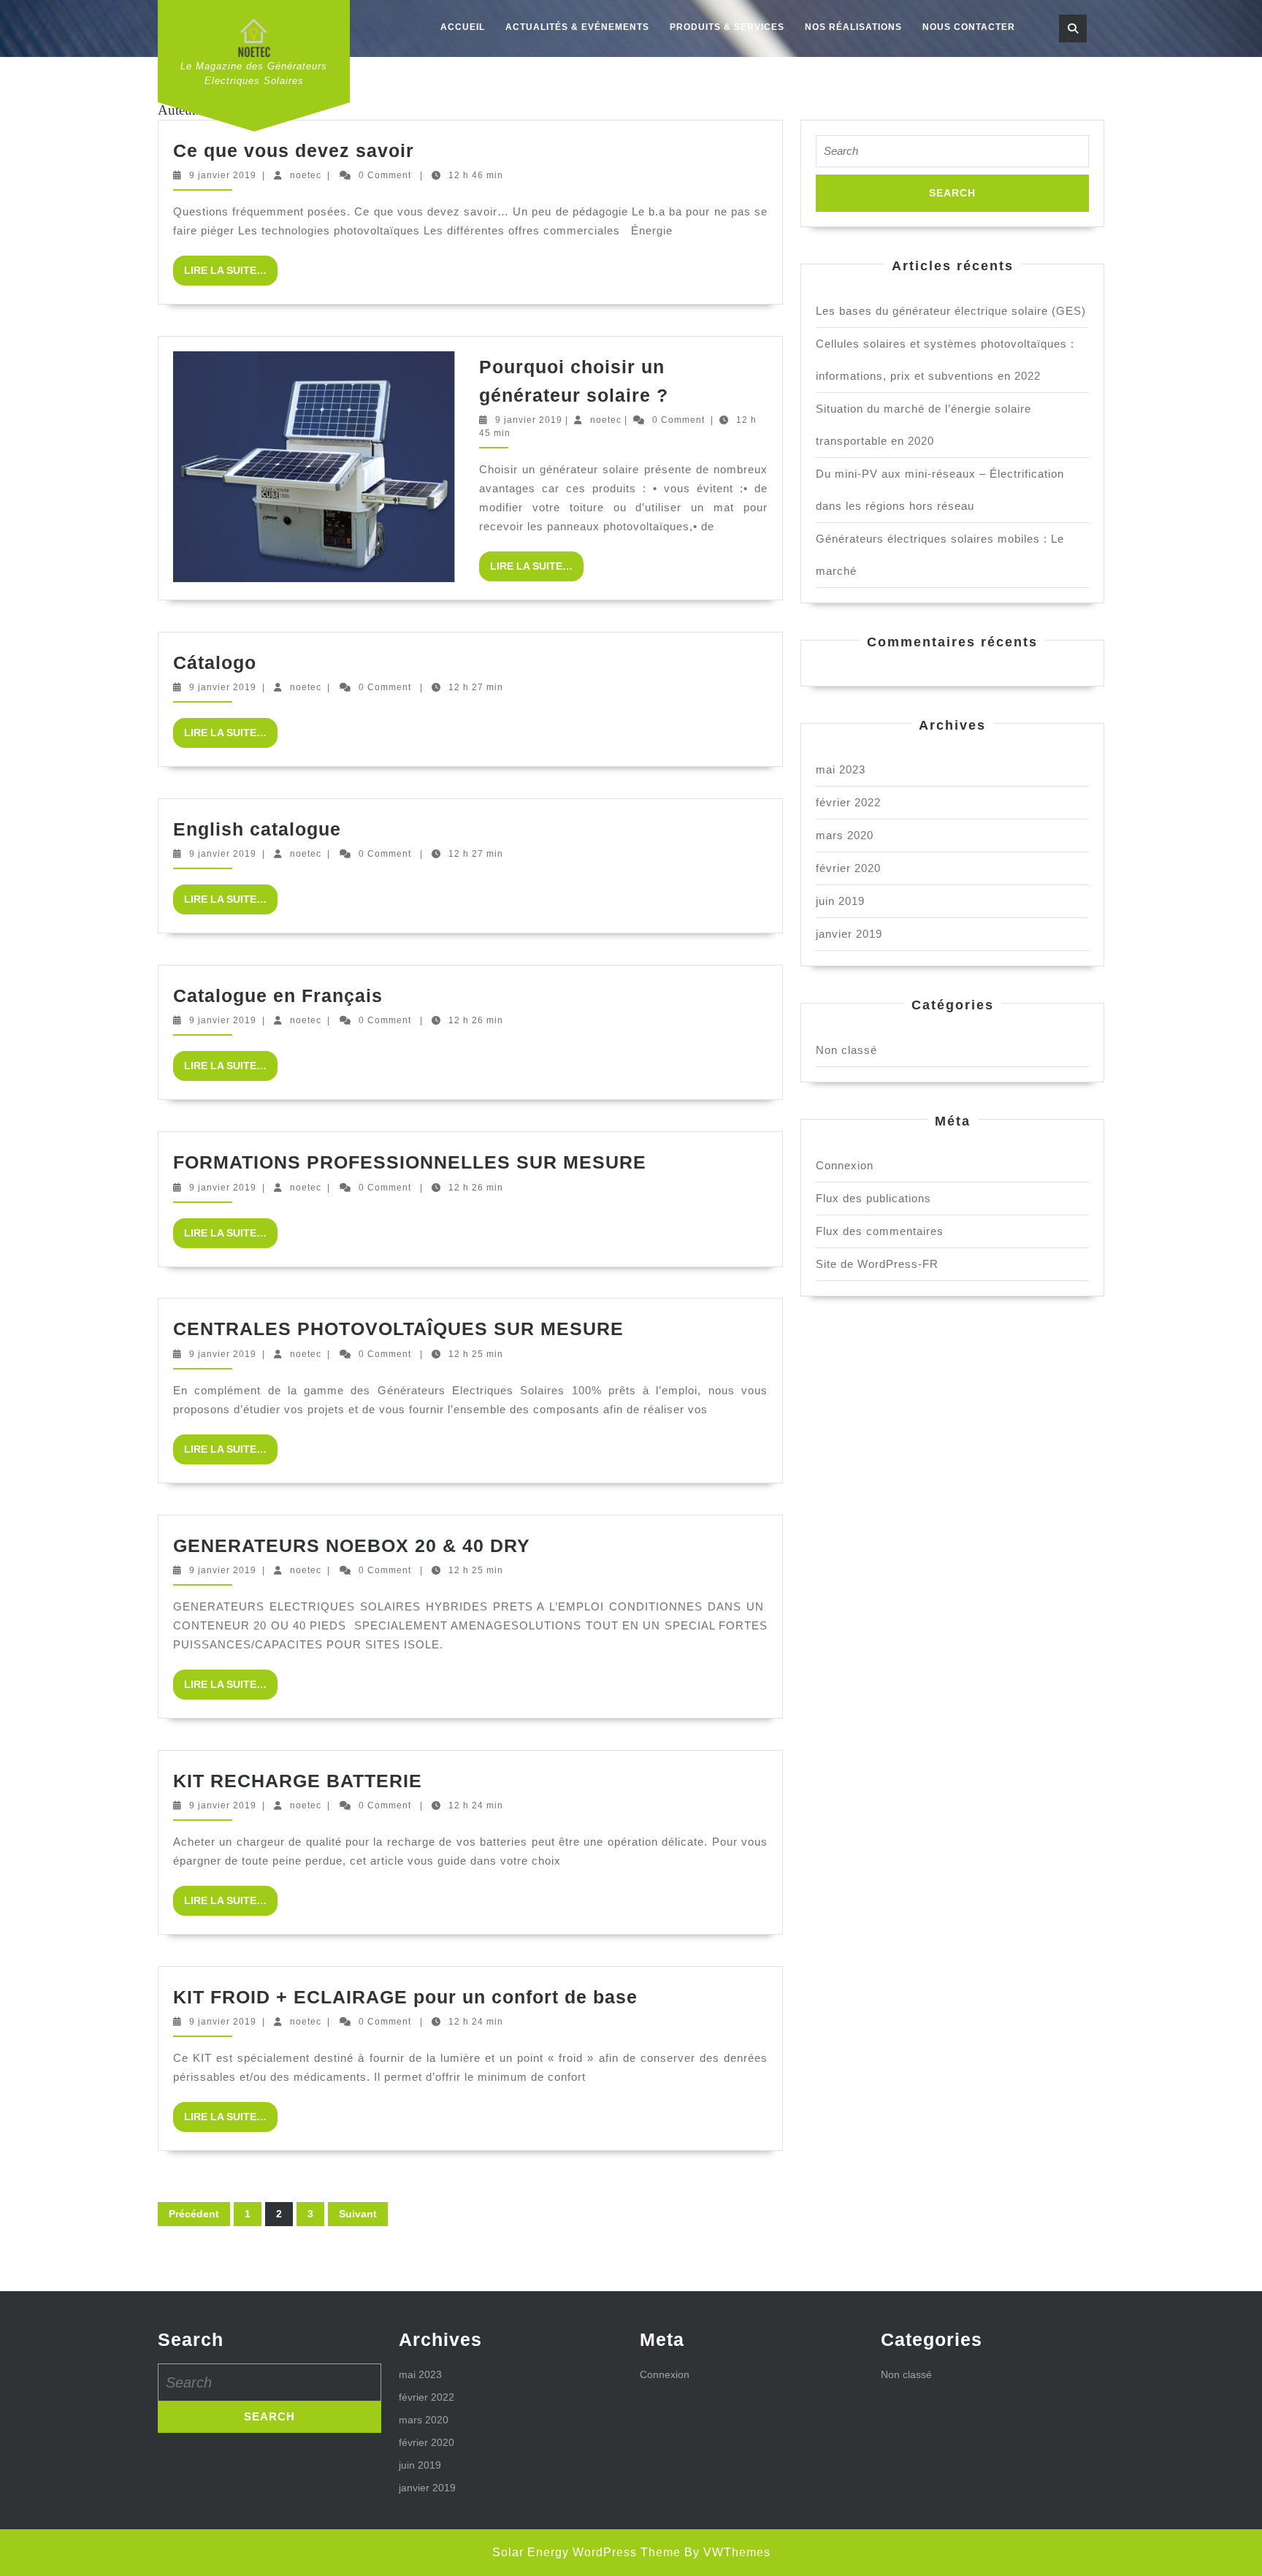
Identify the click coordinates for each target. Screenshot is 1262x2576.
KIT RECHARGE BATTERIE (298, 1781)
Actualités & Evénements (577, 27)
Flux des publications (873, 1198)
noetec (306, 175)
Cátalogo (215, 662)
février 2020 (848, 868)
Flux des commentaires (880, 1231)
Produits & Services (727, 27)
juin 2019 (840, 901)
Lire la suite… (231, 275)
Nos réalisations (853, 27)
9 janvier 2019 (223, 175)
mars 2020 (845, 835)
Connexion (845, 1165)
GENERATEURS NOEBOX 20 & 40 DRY (352, 1545)
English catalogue (257, 829)
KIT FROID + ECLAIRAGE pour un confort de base (405, 1997)
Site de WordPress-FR (877, 1264)
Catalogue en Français (278, 995)
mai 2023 (841, 769)
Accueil (463, 27)
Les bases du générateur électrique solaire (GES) (951, 311)
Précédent (194, 2214)
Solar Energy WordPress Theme (586, 2552)
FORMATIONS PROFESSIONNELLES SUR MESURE (410, 1162)
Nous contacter (969, 27)
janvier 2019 (849, 934)
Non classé (846, 1050)
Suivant (358, 2214)
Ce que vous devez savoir (294, 150)
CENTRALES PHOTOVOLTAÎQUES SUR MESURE (398, 1329)
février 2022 (848, 802)
